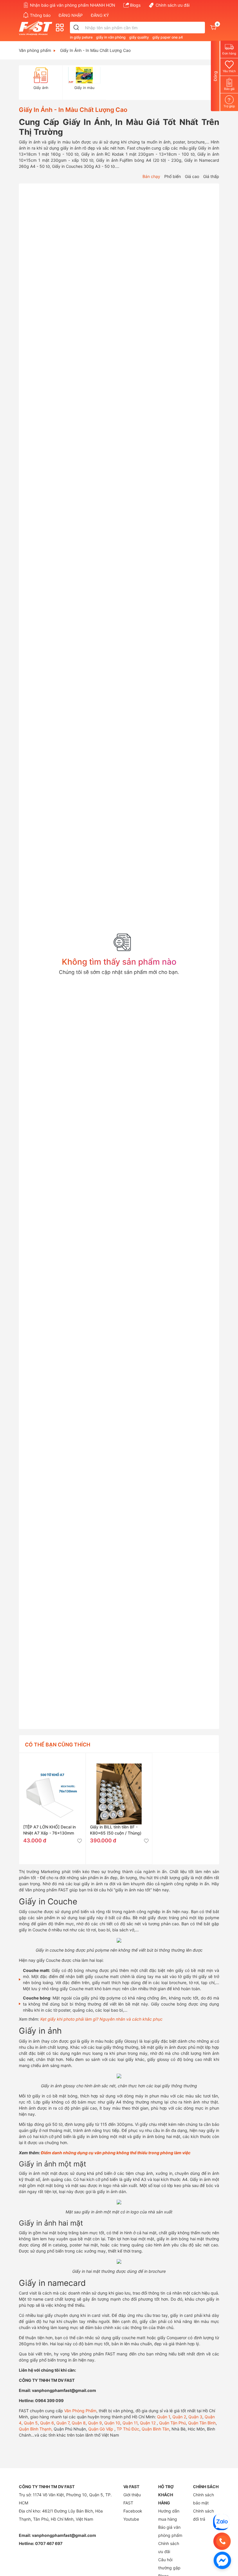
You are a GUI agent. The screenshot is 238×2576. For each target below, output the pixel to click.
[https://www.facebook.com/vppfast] (222, 2560)
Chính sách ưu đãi (173, 5)
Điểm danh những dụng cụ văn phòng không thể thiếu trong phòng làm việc (116, 2153)
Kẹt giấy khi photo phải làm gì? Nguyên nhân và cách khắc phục (101, 2019)
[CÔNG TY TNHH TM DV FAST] (221, 2522)
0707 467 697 (49, 2543)
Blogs (135, 5)
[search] (76, 28)
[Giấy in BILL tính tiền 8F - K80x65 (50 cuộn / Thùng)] (119, 1786)
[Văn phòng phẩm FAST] (37, 28)
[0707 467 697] (222, 2541)
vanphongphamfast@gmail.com (64, 2535)
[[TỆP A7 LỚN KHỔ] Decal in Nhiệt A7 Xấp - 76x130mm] (52, 1786)
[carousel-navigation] (22, 83)
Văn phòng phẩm (35, 50)
